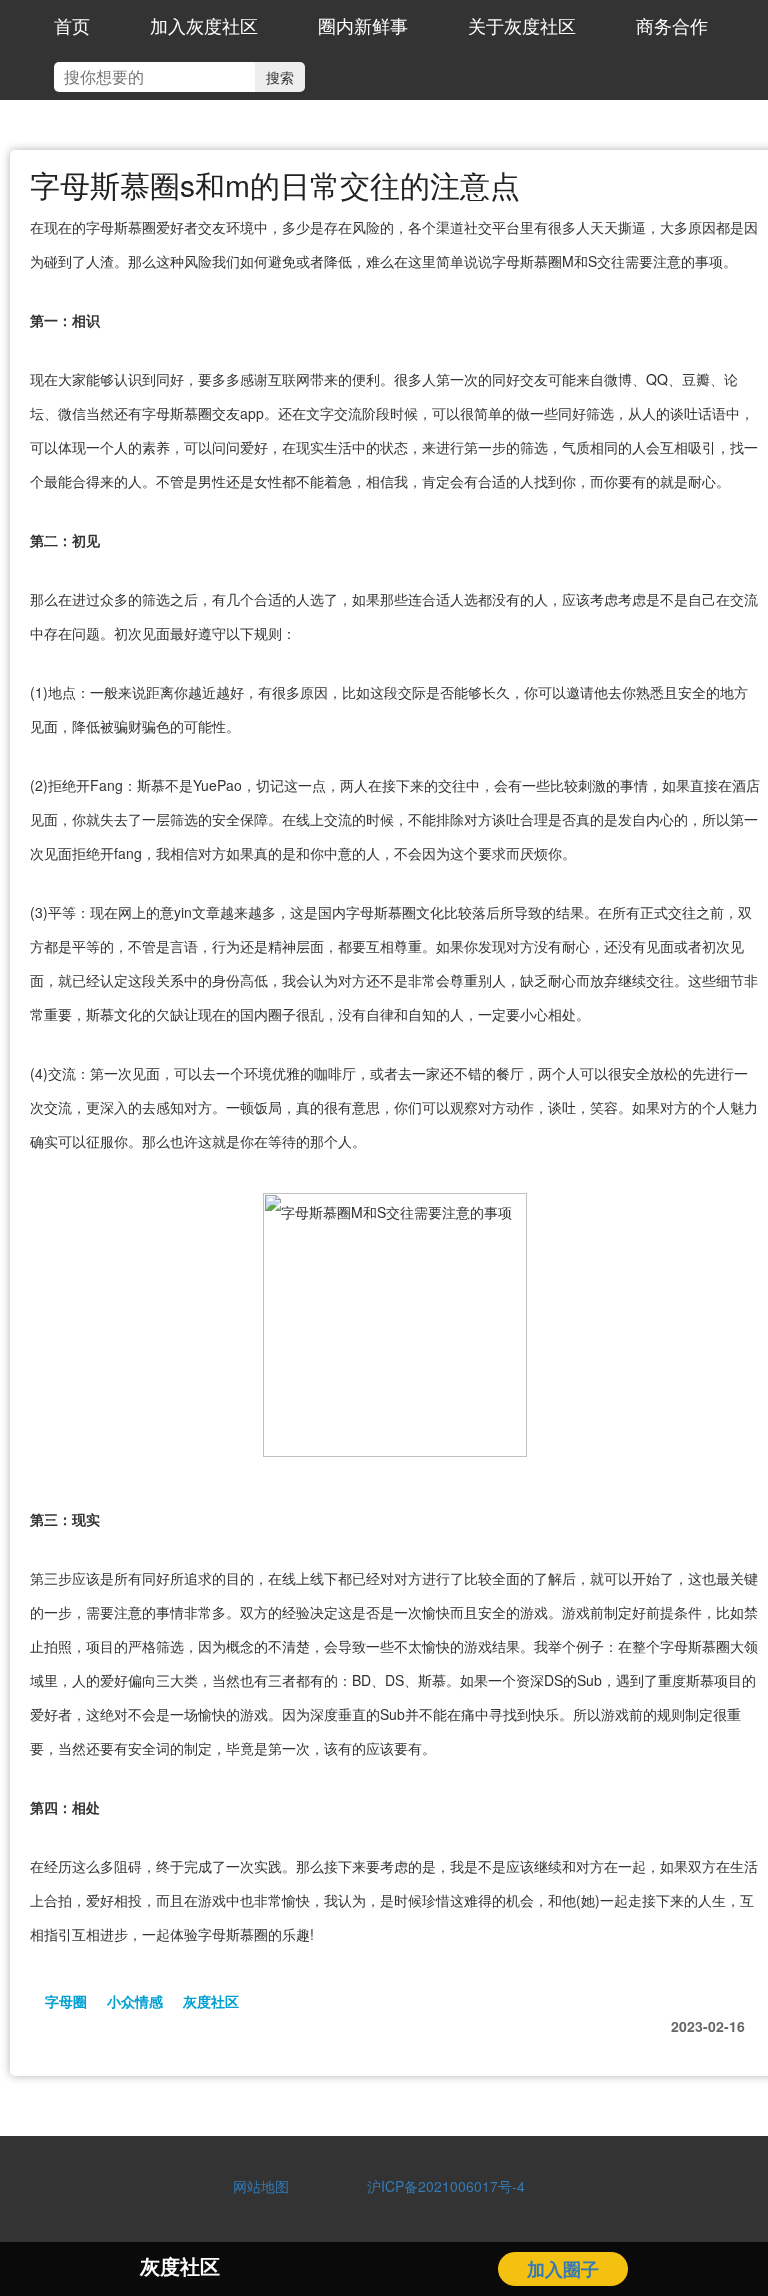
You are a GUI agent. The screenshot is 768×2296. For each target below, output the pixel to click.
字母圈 (66, 2001)
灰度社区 (211, 2001)
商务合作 (672, 25)
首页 (72, 25)
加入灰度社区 (204, 25)
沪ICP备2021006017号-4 (439, 2186)
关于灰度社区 (522, 25)
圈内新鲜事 (363, 25)
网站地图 (261, 2186)
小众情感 (135, 2001)
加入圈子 (563, 2269)
